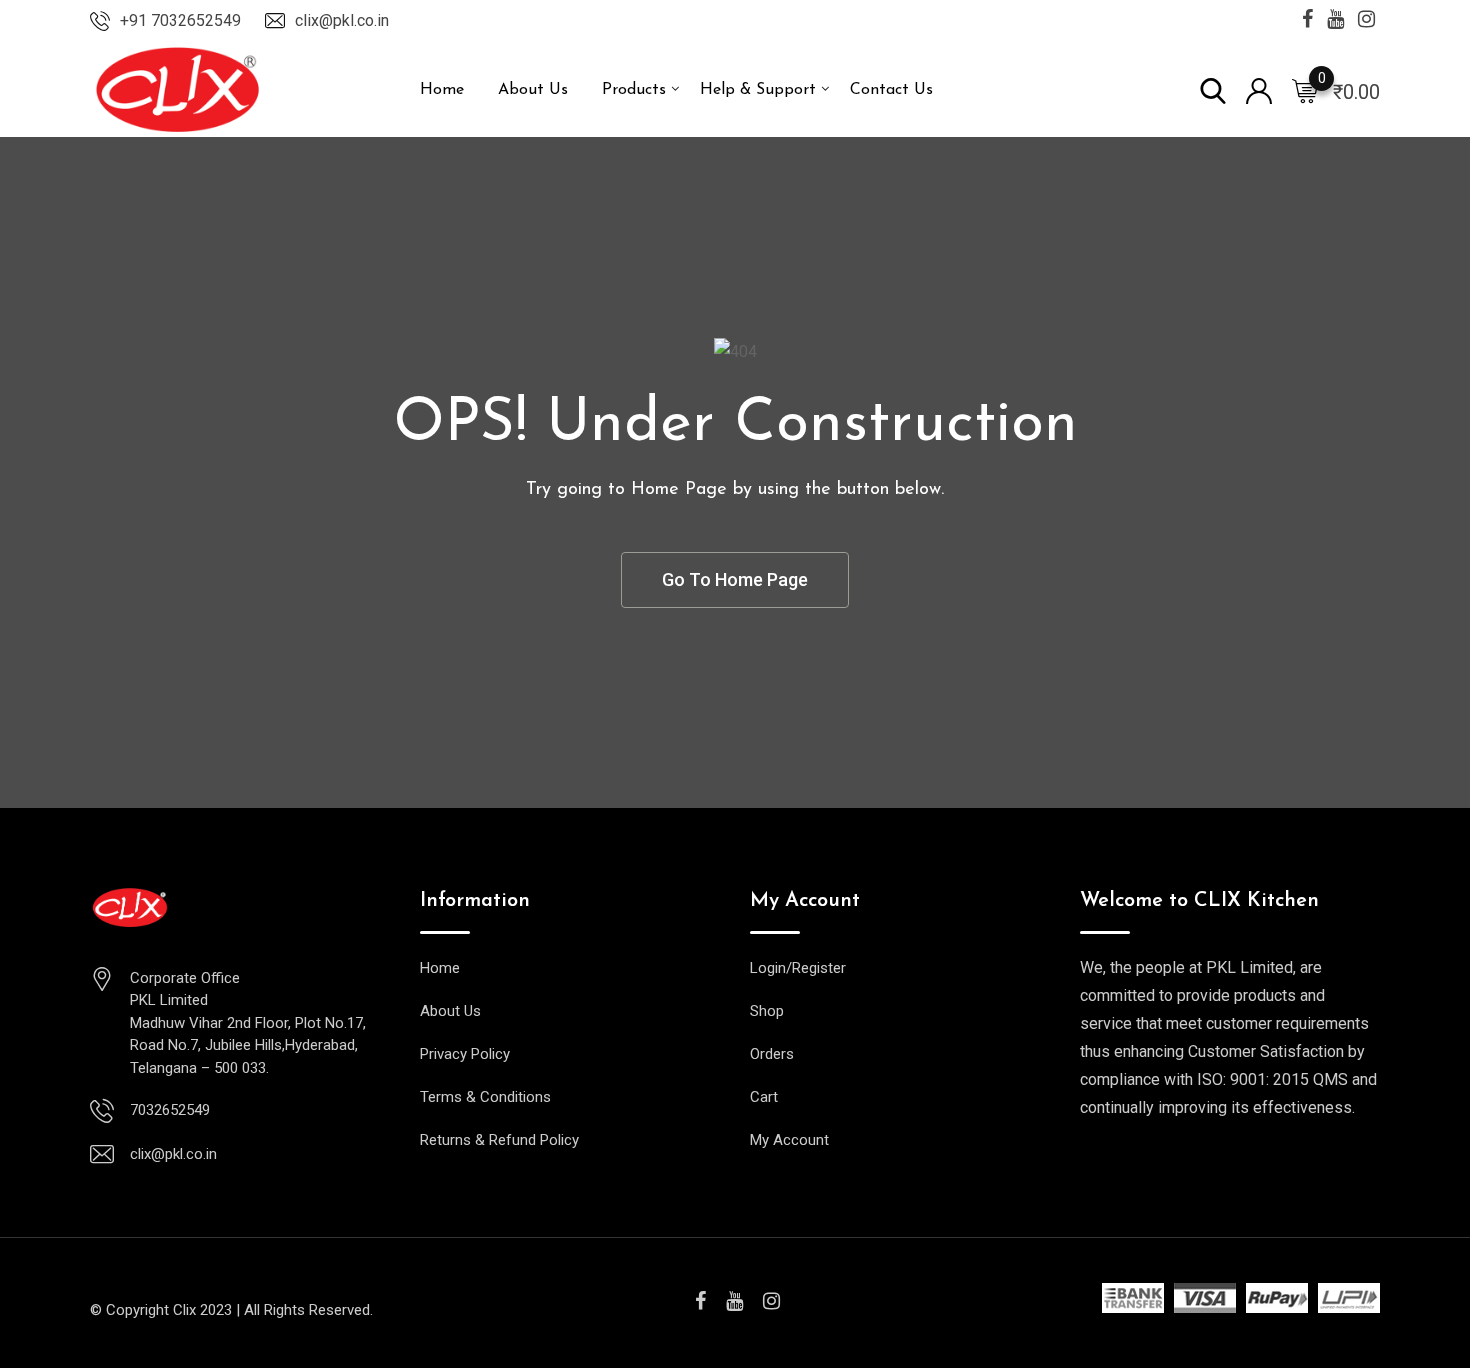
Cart (764, 1097)
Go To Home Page (735, 579)
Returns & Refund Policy (499, 1140)
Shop (767, 1011)
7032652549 (170, 1110)
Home (442, 90)
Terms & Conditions (485, 1097)
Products (634, 90)
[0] (1305, 90)
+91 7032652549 (180, 20)
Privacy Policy (465, 1054)
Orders (772, 1054)
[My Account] (1259, 89)
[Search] (1213, 89)
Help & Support (758, 90)
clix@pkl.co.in (342, 20)
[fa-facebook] (700, 1301)
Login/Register (798, 968)
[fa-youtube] (734, 1301)
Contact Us (891, 90)
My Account (789, 1140)
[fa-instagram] (771, 1301)
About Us (533, 90)
